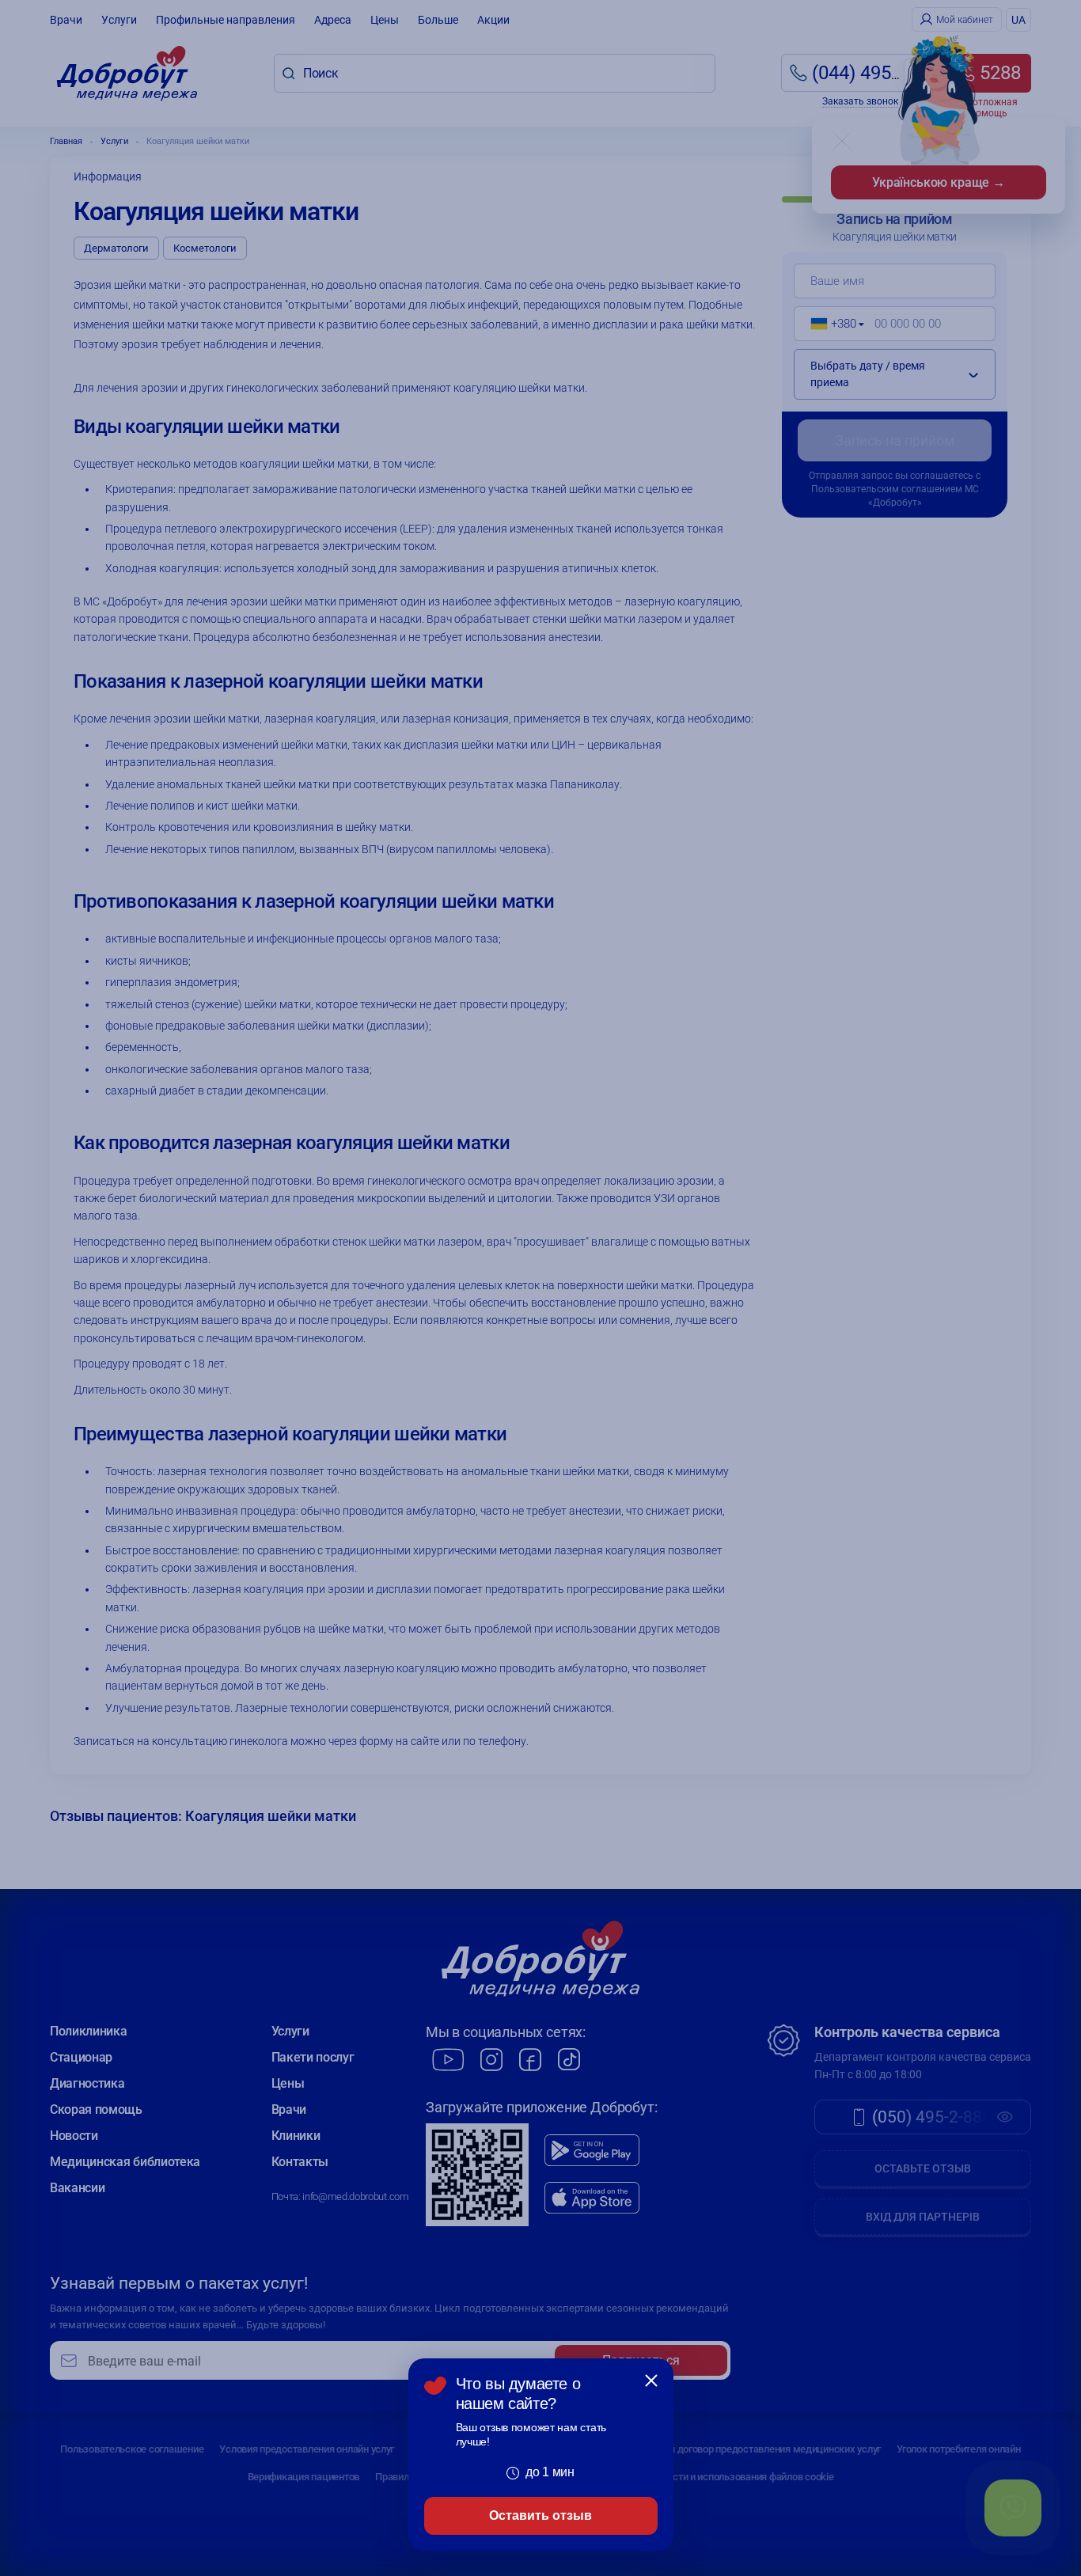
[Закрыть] (651, 2381)
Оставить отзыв (540, 2515)
